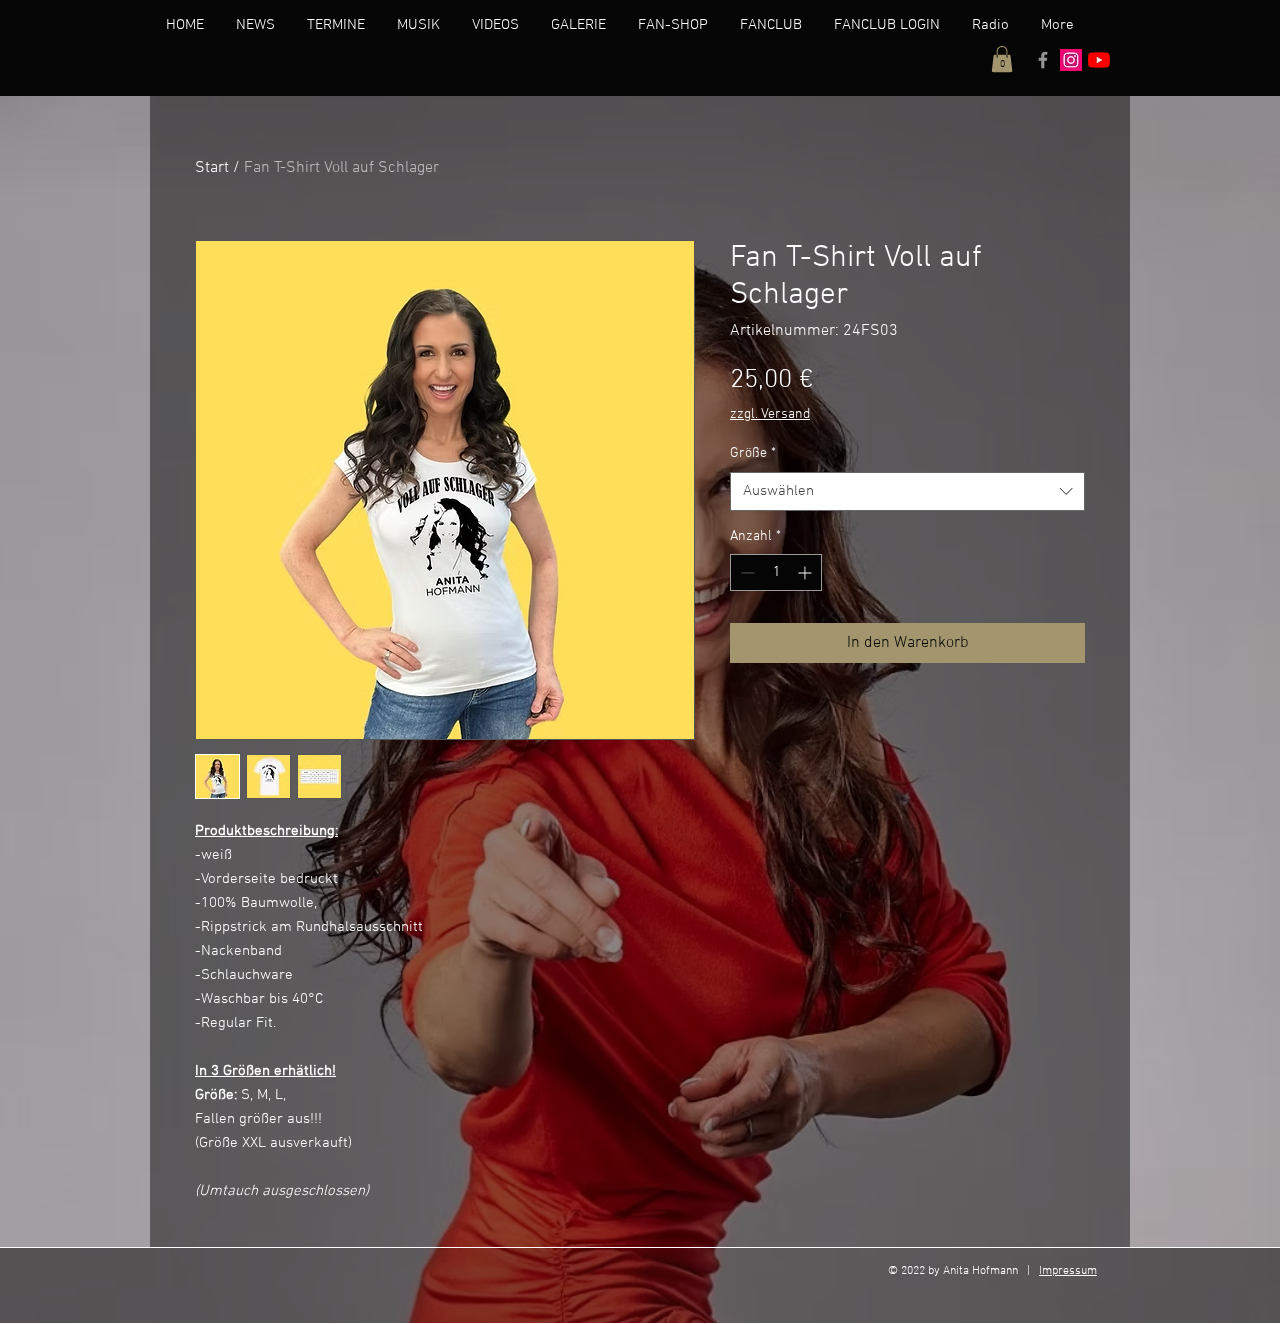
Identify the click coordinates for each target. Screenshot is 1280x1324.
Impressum (1068, 1271)
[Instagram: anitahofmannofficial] (1071, 60)
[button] (1002, 59)
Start (212, 168)
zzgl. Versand (770, 414)
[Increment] (806, 572)
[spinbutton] (776, 572)
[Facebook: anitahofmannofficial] (1043, 60)
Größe (753, 453)
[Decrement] (745, 572)
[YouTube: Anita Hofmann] (1099, 60)
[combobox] (907, 491)
